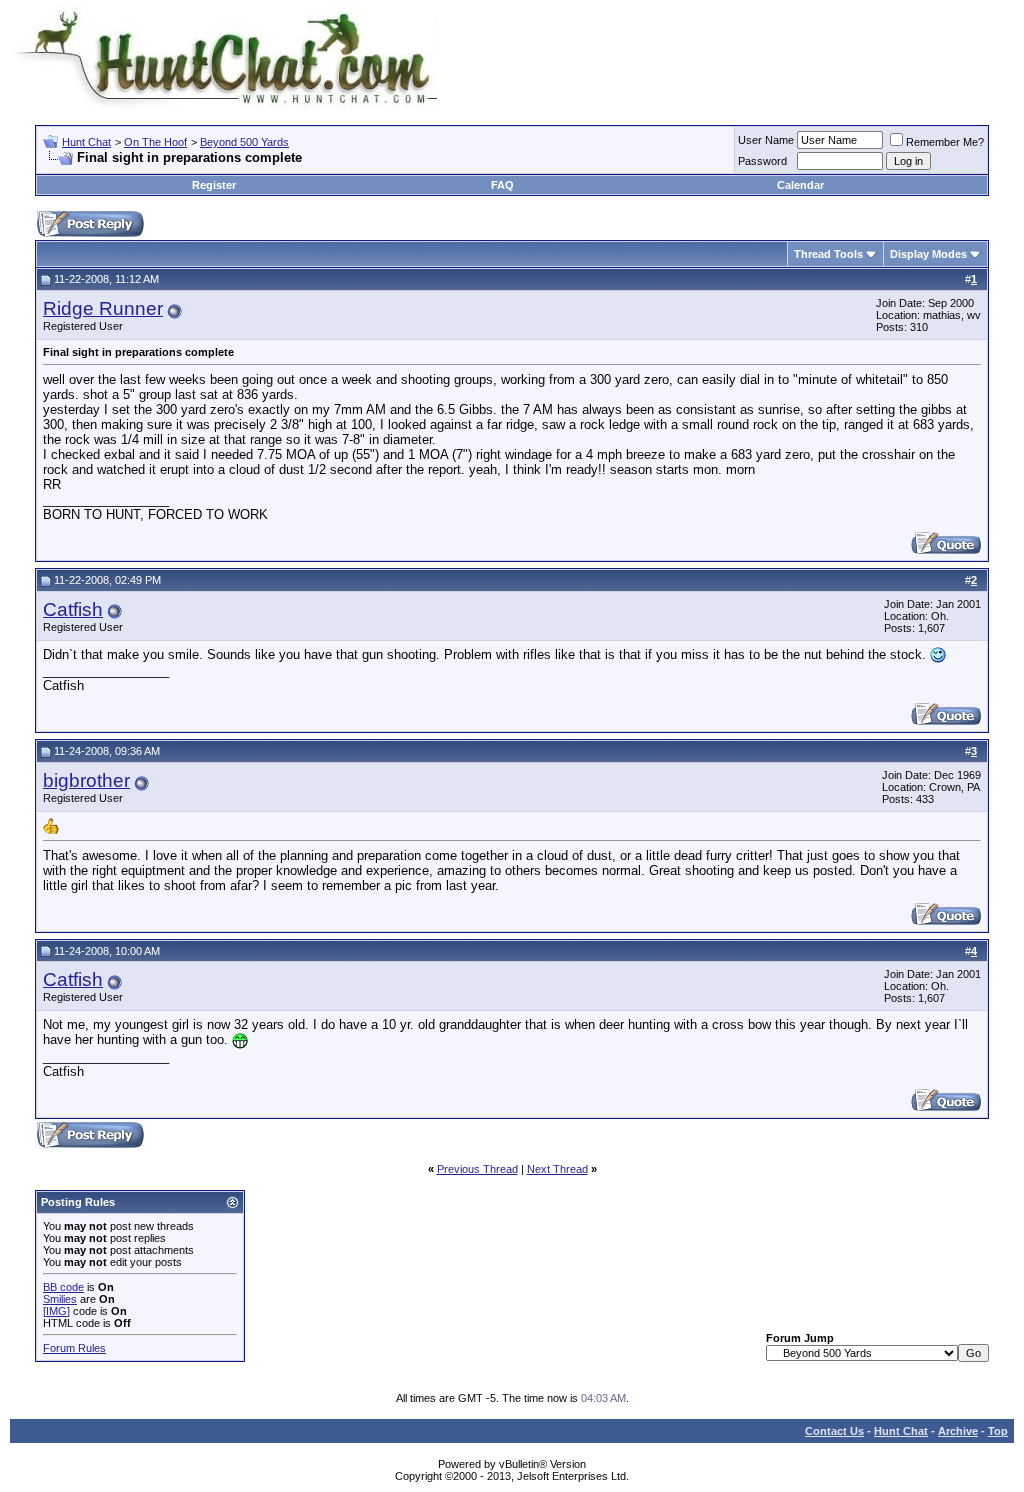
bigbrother (86, 780)
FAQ (502, 185)
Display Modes (928, 254)
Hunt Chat (86, 142)
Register (214, 185)
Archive (958, 1431)
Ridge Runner (103, 308)
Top (998, 1431)
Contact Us (834, 1431)
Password (762, 161)
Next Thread (557, 1169)
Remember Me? (945, 142)
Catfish (73, 609)
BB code (63, 1287)
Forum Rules (74, 1348)
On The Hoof (155, 142)
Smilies (60, 1299)
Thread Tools (828, 254)
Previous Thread (477, 1169)
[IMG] (56, 1311)
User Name (766, 140)
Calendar (800, 185)
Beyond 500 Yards (244, 142)
